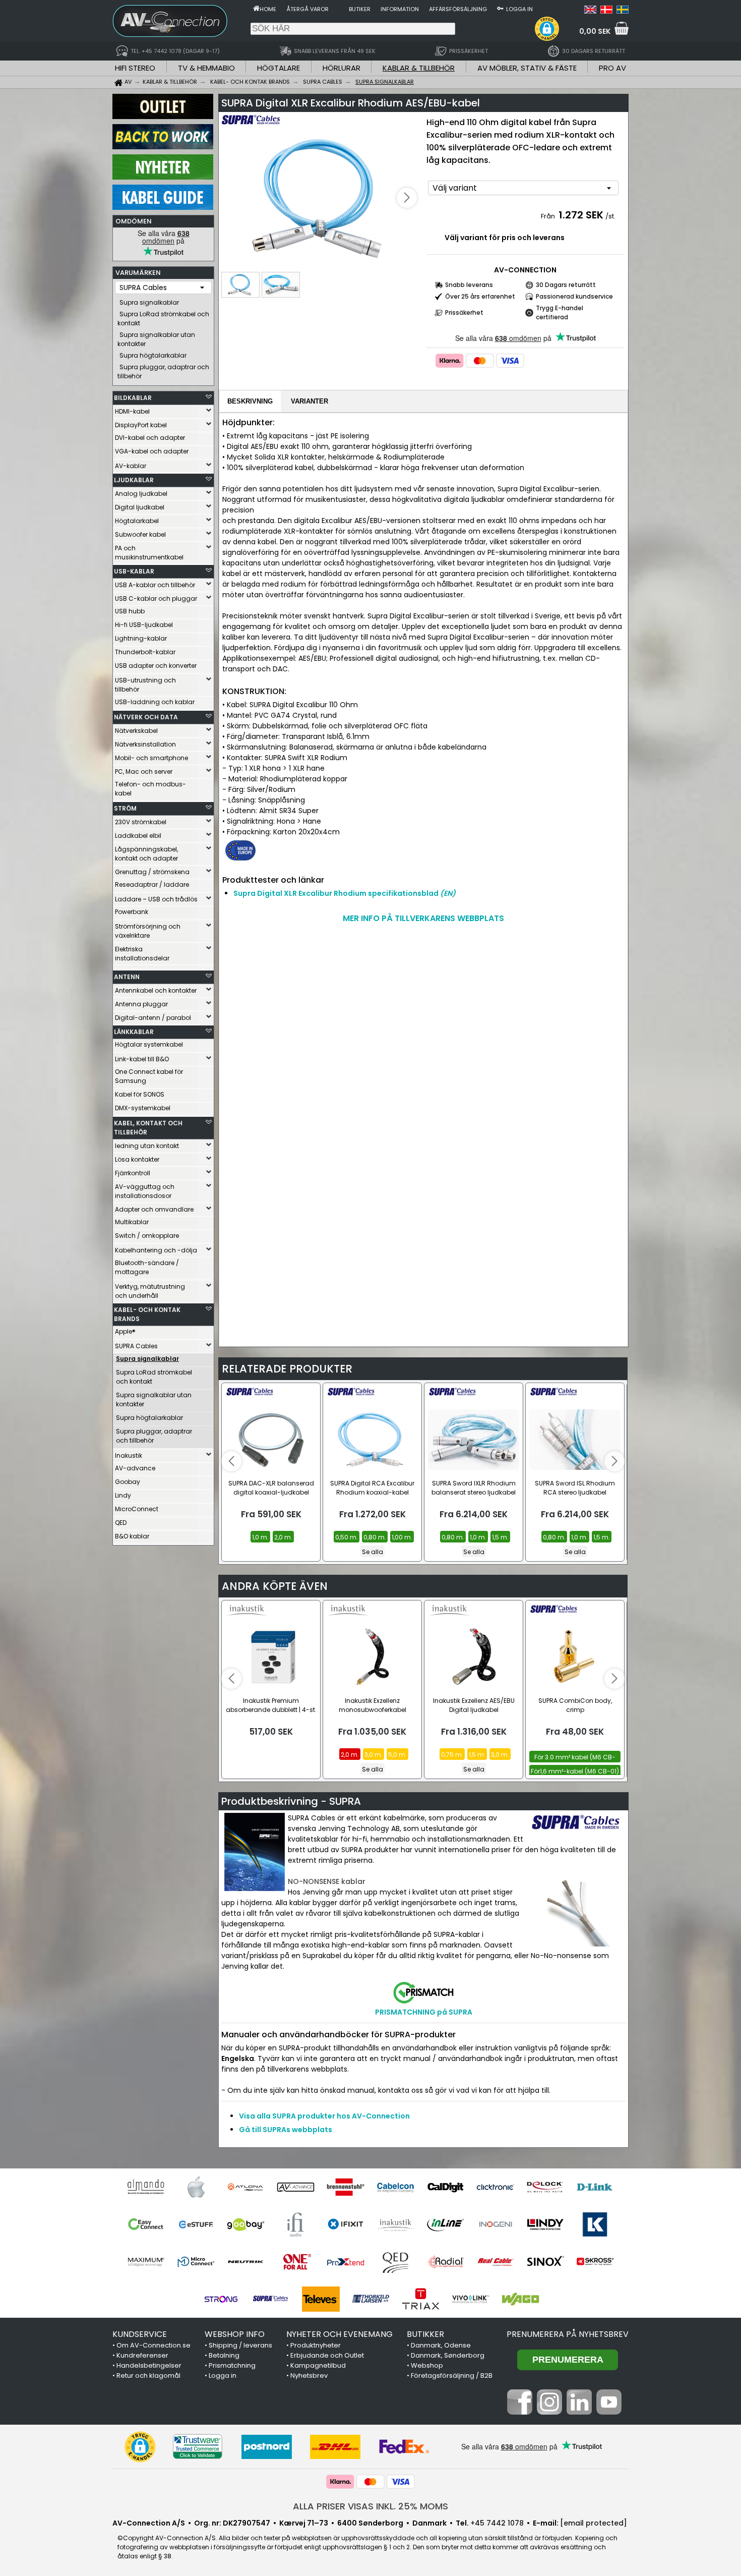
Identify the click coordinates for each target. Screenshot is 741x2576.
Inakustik (129, 1455)
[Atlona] (246, 2187)
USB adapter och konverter (156, 666)
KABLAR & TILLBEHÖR (419, 68)
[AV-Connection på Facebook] (520, 2412)
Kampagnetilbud (318, 2365)
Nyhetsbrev (309, 2375)
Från (549, 216)
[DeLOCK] (545, 2187)
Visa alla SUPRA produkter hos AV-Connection (324, 2116)
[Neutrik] (246, 2262)
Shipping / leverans (240, 2345)
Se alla (373, 1552)
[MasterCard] (480, 361)
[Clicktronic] (495, 2187)
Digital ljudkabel (140, 507)
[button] (547, 29)
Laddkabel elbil (138, 836)
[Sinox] (545, 2262)
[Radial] (445, 2262)
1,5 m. (500, 1537)
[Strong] (221, 2299)
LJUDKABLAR (134, 480)
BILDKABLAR (133, 398)
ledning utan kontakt (147, 1146)
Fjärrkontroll (133, 1173)
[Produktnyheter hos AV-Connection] (163, 177)
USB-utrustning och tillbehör (145, 685)
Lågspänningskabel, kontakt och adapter (146, 854)
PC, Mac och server (144, 771)
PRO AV (612, 68)
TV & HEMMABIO (206, 68)
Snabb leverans (469, 285)
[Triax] (421, 2299)
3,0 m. (374, 1755)
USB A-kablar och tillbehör (155, 585)
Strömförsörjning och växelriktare (148, 931)
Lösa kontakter (137, 1159)
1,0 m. (260, 1537)
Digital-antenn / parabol (153, 1018)
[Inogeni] (495, 2224)
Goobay (128, 1482)
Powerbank (132, 912)
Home (268, 9)
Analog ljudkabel (141, 494)
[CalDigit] (445, 2187)
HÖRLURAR (342, 68)
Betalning (224, 2355)
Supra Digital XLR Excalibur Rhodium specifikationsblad (345, 893)
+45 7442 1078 (497, 2523)
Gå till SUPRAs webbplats (286, 2130)
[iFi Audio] (296, 2224)
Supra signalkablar (149, 302)
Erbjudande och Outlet (327, 2355)
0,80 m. (375, 1537)
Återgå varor (307, 9)
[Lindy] (545, 2224)
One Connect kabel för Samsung (149, 1076)
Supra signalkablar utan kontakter (156, 339)
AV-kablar (131, 466)
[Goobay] (246, 2224)
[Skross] (595, 2262)
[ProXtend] (346, 2262)
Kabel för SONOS (140, 1094)
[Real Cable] (495, 2262)
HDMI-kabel (132, 411)
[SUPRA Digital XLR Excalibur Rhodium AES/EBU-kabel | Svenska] (623, 11)
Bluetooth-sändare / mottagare (147, 1267)
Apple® (125, 1331)
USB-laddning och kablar (155, 702)
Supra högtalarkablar (153, 355)
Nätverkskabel (136, 731)
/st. (610, 216)
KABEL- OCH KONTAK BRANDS (147, 1314)
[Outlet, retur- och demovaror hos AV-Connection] (163, 117)
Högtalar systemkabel (149, 1044)
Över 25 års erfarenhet (480, 296)
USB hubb (130, 611)
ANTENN (127, 977)
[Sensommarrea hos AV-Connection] (163, 147)
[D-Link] (595, 2187)
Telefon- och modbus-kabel (150, 789)
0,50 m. (347, 1537)
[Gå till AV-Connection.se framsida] (256, 8)
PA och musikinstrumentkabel (149, 553)
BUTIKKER (425, 2334)
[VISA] (510, 361)
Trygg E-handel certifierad (560, 312)
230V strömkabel (141, 822)
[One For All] (296, 2262)
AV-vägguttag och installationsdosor (145, 1191)
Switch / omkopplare (147, 1236)
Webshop (427, 2365)
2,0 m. (283, 1537)
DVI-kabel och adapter (150, 438)
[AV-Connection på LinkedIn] (579, 2412)
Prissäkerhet (464, 312)
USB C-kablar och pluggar (156, 598)
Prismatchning (232, 2365)
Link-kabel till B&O (142, 1059)
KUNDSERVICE (140, 2334)
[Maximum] (146, 2262)
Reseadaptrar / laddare (152, 884)
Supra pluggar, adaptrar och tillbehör (163, 371)
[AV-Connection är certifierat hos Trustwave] (198, 2447)
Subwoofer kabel (140, 534)
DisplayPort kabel (141, 425)
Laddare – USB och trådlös (156, 899)
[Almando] (146, 2187)
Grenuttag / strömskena (152, 872)
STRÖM (125, 808)
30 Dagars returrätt (566, 285)
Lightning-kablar (141, 638)
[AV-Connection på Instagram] (549, 2412)
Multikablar (132, 1222)
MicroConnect (137, 1509)
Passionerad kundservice (574, 296)
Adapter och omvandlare (154, 1209)
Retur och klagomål (148, 2375)
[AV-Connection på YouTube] (609, 2412)
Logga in (519, 9)
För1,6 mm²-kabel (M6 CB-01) (575, 1771)
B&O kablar (132, 1536)
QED (121, 1523)
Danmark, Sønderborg (448, 2355)
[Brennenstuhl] (346, 2187)
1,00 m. (402, 1537)
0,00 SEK (595, 31)
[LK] (595, 2224)
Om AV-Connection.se (153, 2345)
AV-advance (135, 1468)
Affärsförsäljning (458, 9)
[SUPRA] (271, 2299)
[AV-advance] (296, 2187)
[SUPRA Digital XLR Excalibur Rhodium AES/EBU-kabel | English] (590, 11)
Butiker (360, 9)
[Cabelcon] (395, 2187)
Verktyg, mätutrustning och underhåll (150, 1291)
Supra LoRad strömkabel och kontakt (163, 319)
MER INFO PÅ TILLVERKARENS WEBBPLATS (423, 918)
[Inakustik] (395, 2224)
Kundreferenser (142, 2355)
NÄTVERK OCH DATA (146, 717)
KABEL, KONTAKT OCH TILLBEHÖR (148, 1128)
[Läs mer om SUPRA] (251, 126)
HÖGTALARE (279, 68)
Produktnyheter (316, 2345)
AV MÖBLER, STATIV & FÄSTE (527, 68)
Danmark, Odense (441, 2345)
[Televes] (321, 2299)
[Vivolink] (471, 2299)
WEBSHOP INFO (235, 2334)
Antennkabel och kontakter (156, 990)
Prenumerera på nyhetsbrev (568, 2334)
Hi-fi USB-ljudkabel (144, 625)
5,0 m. (397, 1755)
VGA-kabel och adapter (152, 451)
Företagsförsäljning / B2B (452, 2375)
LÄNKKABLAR (134, 1032)
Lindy (123, 1495)
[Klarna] (450, 361)
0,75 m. (452, 1755)
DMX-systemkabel (143, 1108)
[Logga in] (500, 8)
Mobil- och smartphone (151, 758)
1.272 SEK (581, 215)
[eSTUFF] (196, 2224)
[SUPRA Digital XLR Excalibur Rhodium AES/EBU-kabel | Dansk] (606, 11)
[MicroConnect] (196, 2262)
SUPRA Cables (136, 1346)
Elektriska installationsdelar (142, 954)
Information (400, 9)
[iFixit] (346, 2224)
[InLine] (445, 2224)
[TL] (371, 2299)
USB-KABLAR (134, 571)
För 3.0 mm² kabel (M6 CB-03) (575, 1758)
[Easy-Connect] (146, 2224)
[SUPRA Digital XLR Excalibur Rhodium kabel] (321, 198)
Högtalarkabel (137, 521)
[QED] (395, 2262)
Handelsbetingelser (149, 2365)
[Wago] (520, 2299)
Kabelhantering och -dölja (156, 1250)
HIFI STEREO (135, 68)
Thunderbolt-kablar (145, 652)
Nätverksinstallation (145, 744)
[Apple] (196, 2187)
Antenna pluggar (141, 1004)
